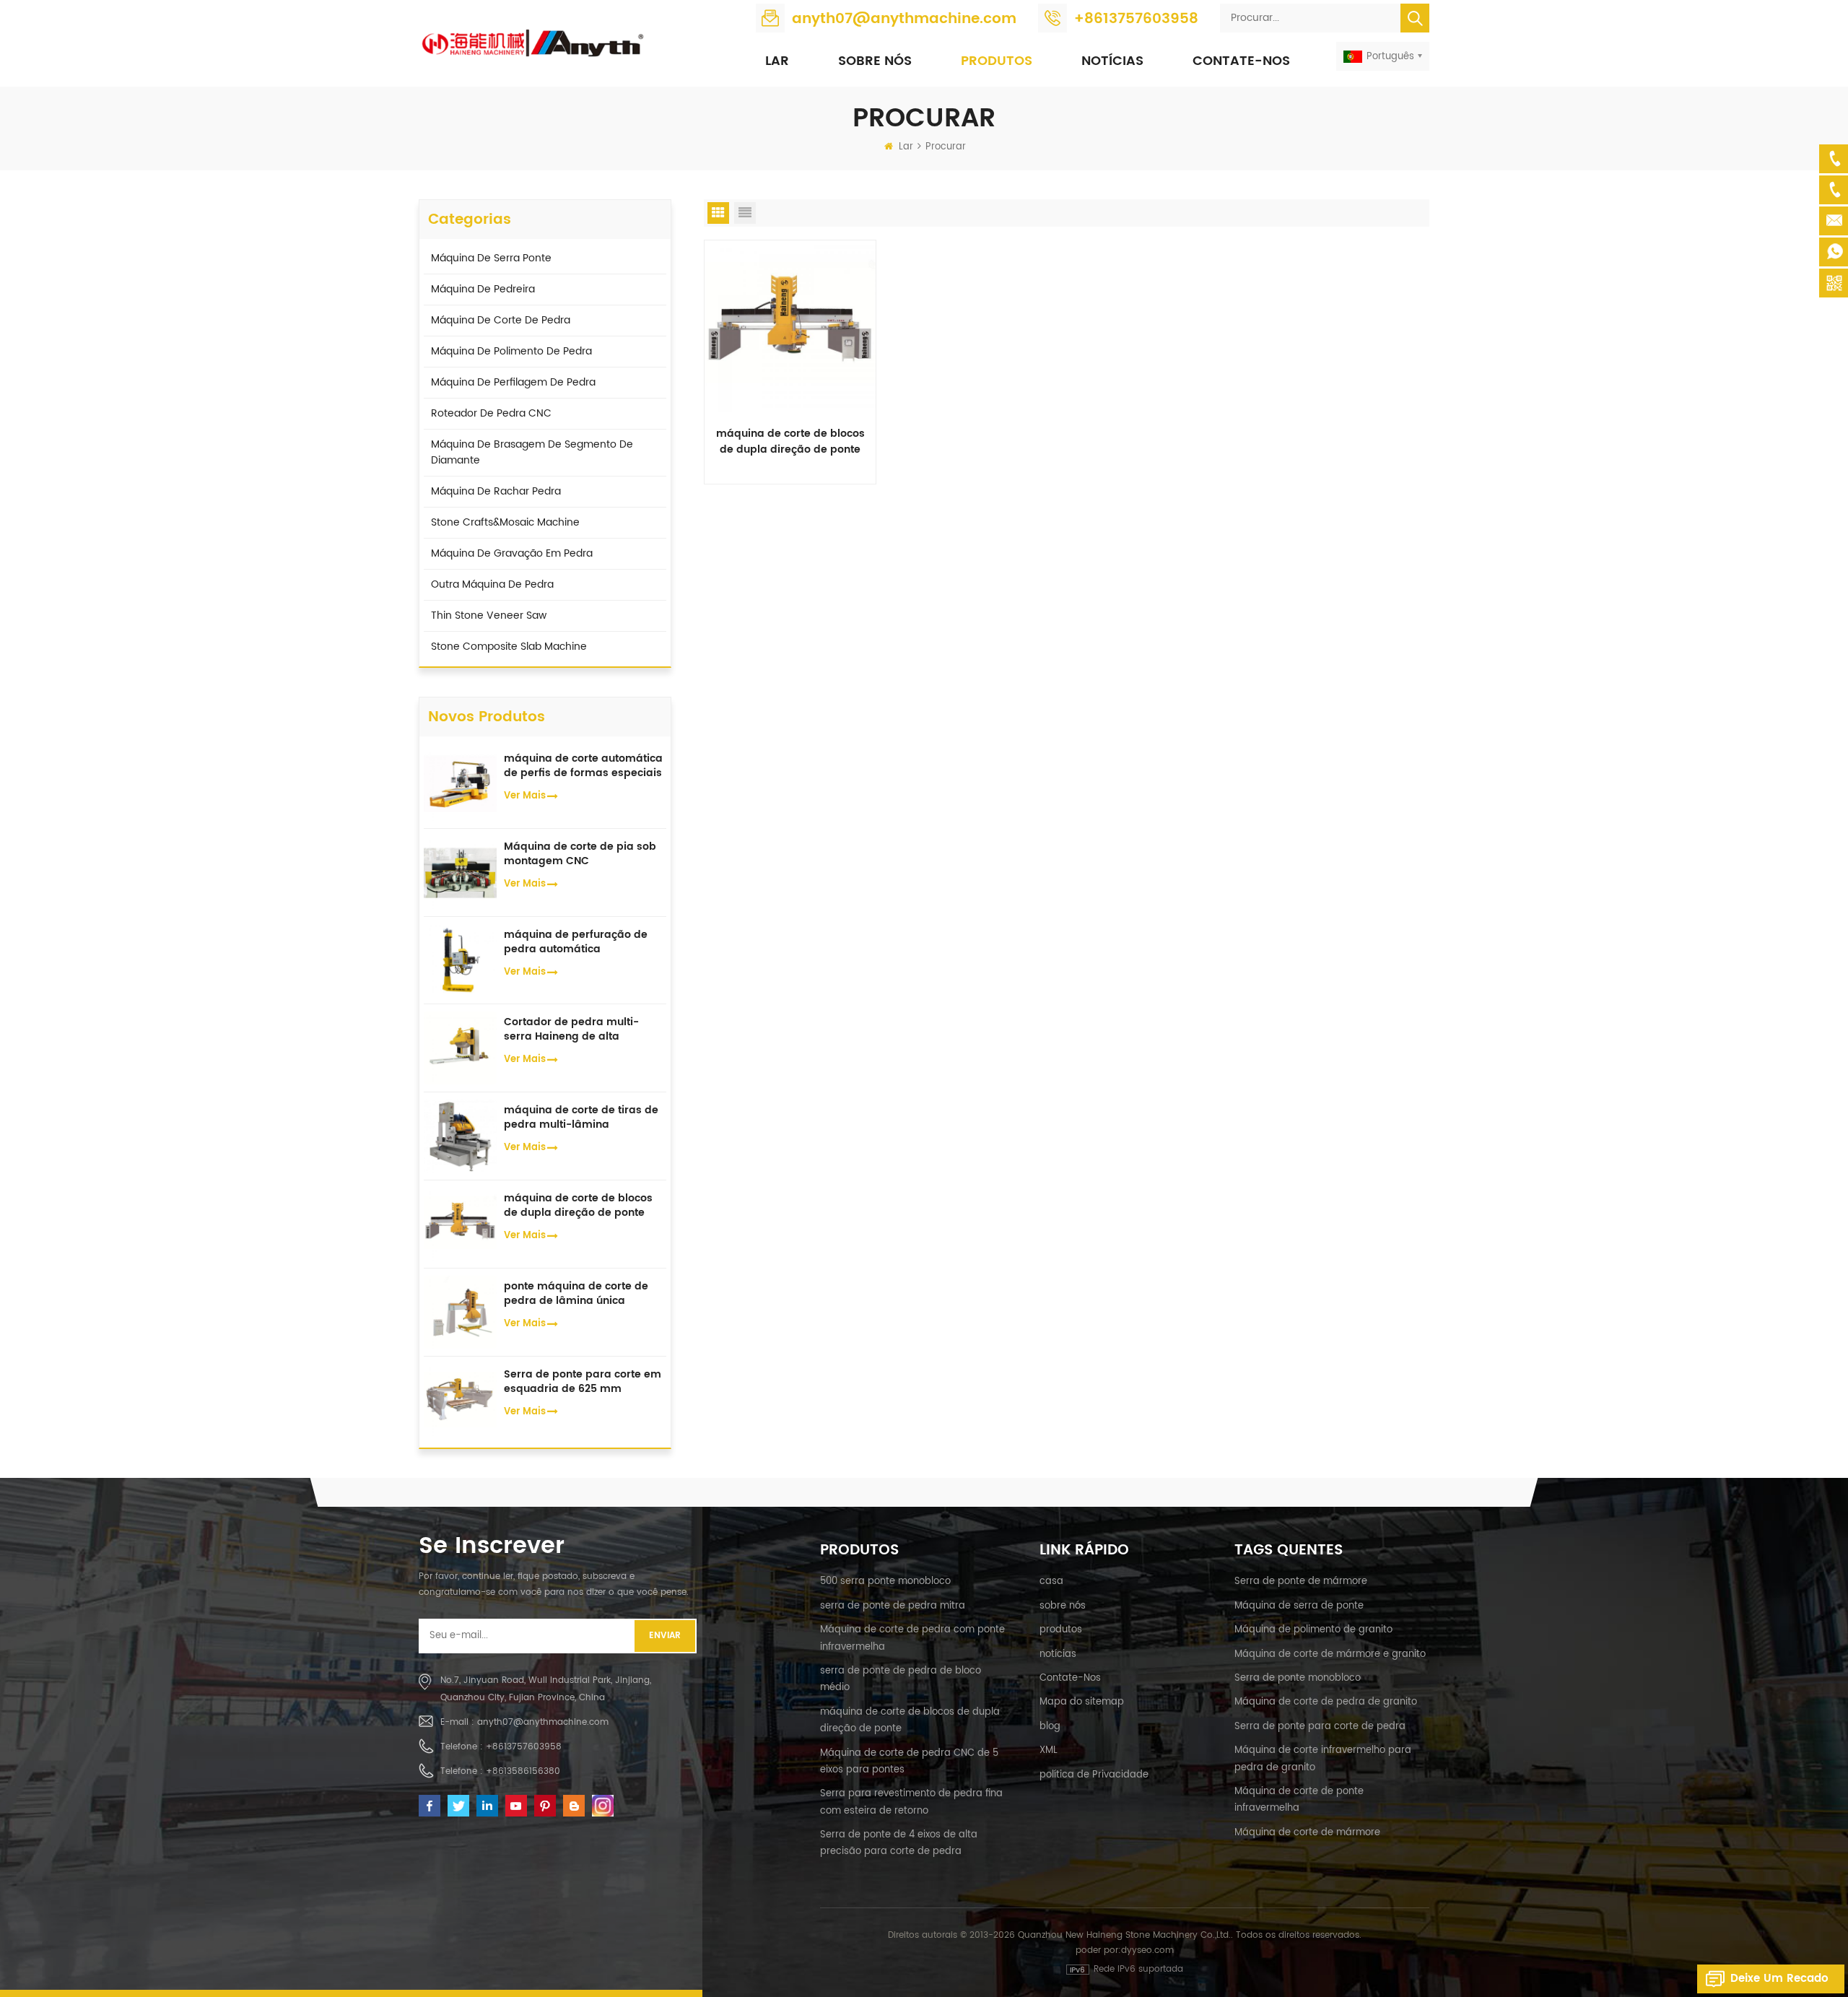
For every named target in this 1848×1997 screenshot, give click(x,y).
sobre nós (1063, 1606)
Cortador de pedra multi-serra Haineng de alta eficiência (571, 1030)
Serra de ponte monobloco (1298, 1678)
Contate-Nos (1241, 61)
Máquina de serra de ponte (1299, 1606)
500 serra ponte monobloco (885, 1581)
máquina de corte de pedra (501, 320)
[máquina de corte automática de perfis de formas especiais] (460, 784)
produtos (1061, 1630)
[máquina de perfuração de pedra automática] (460, 960)
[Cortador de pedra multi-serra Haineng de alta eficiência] (460, 1048)
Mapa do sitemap (1082, 1702)
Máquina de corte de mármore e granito (1330, 1654)
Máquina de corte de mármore (1307, 1833)
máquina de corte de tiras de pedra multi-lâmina (581, 1118)
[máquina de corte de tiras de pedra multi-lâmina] (460, 1135)
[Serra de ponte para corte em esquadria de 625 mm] (460, 1400)
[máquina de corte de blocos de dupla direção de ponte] (790, 325)
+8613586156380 (523, 1771)
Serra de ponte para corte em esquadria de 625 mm (583, 1382)
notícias (1112, 61)
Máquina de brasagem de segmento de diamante (532, 452)
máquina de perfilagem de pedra (513, 382)
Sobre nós (875, 61)
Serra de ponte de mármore (1301, 1581)
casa (1051, 1581)
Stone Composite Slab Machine (509, 647)
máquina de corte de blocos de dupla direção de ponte (790, 442)
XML (1049, 1750)
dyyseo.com (1147, 1950)
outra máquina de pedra (492, 584)
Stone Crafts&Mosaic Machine (505, 522)
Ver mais (525, 796)
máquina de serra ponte (491, 258)
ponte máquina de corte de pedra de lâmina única (576, 1294)
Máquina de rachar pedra (496, 491)
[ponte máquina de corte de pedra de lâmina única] (460, 1311)
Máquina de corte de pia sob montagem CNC (580, 854)
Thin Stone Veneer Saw (489, 615)
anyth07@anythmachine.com (904, 19)
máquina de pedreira (483, 289)
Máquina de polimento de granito (1313, 1630)
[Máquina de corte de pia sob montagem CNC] (460, 872)
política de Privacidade (1094, 1775)
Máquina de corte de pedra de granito (1326, 1702)
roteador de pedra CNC (491, 413)
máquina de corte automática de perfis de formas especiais (583, 766)
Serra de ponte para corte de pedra (1320, 1727)
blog (1050, 1727)
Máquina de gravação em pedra (512, 553)
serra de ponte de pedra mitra (893, 1606)
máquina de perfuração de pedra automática (576, 942)
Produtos (997, 61)
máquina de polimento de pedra (511, 351)
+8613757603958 (1136, 19)
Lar (777, 61)
